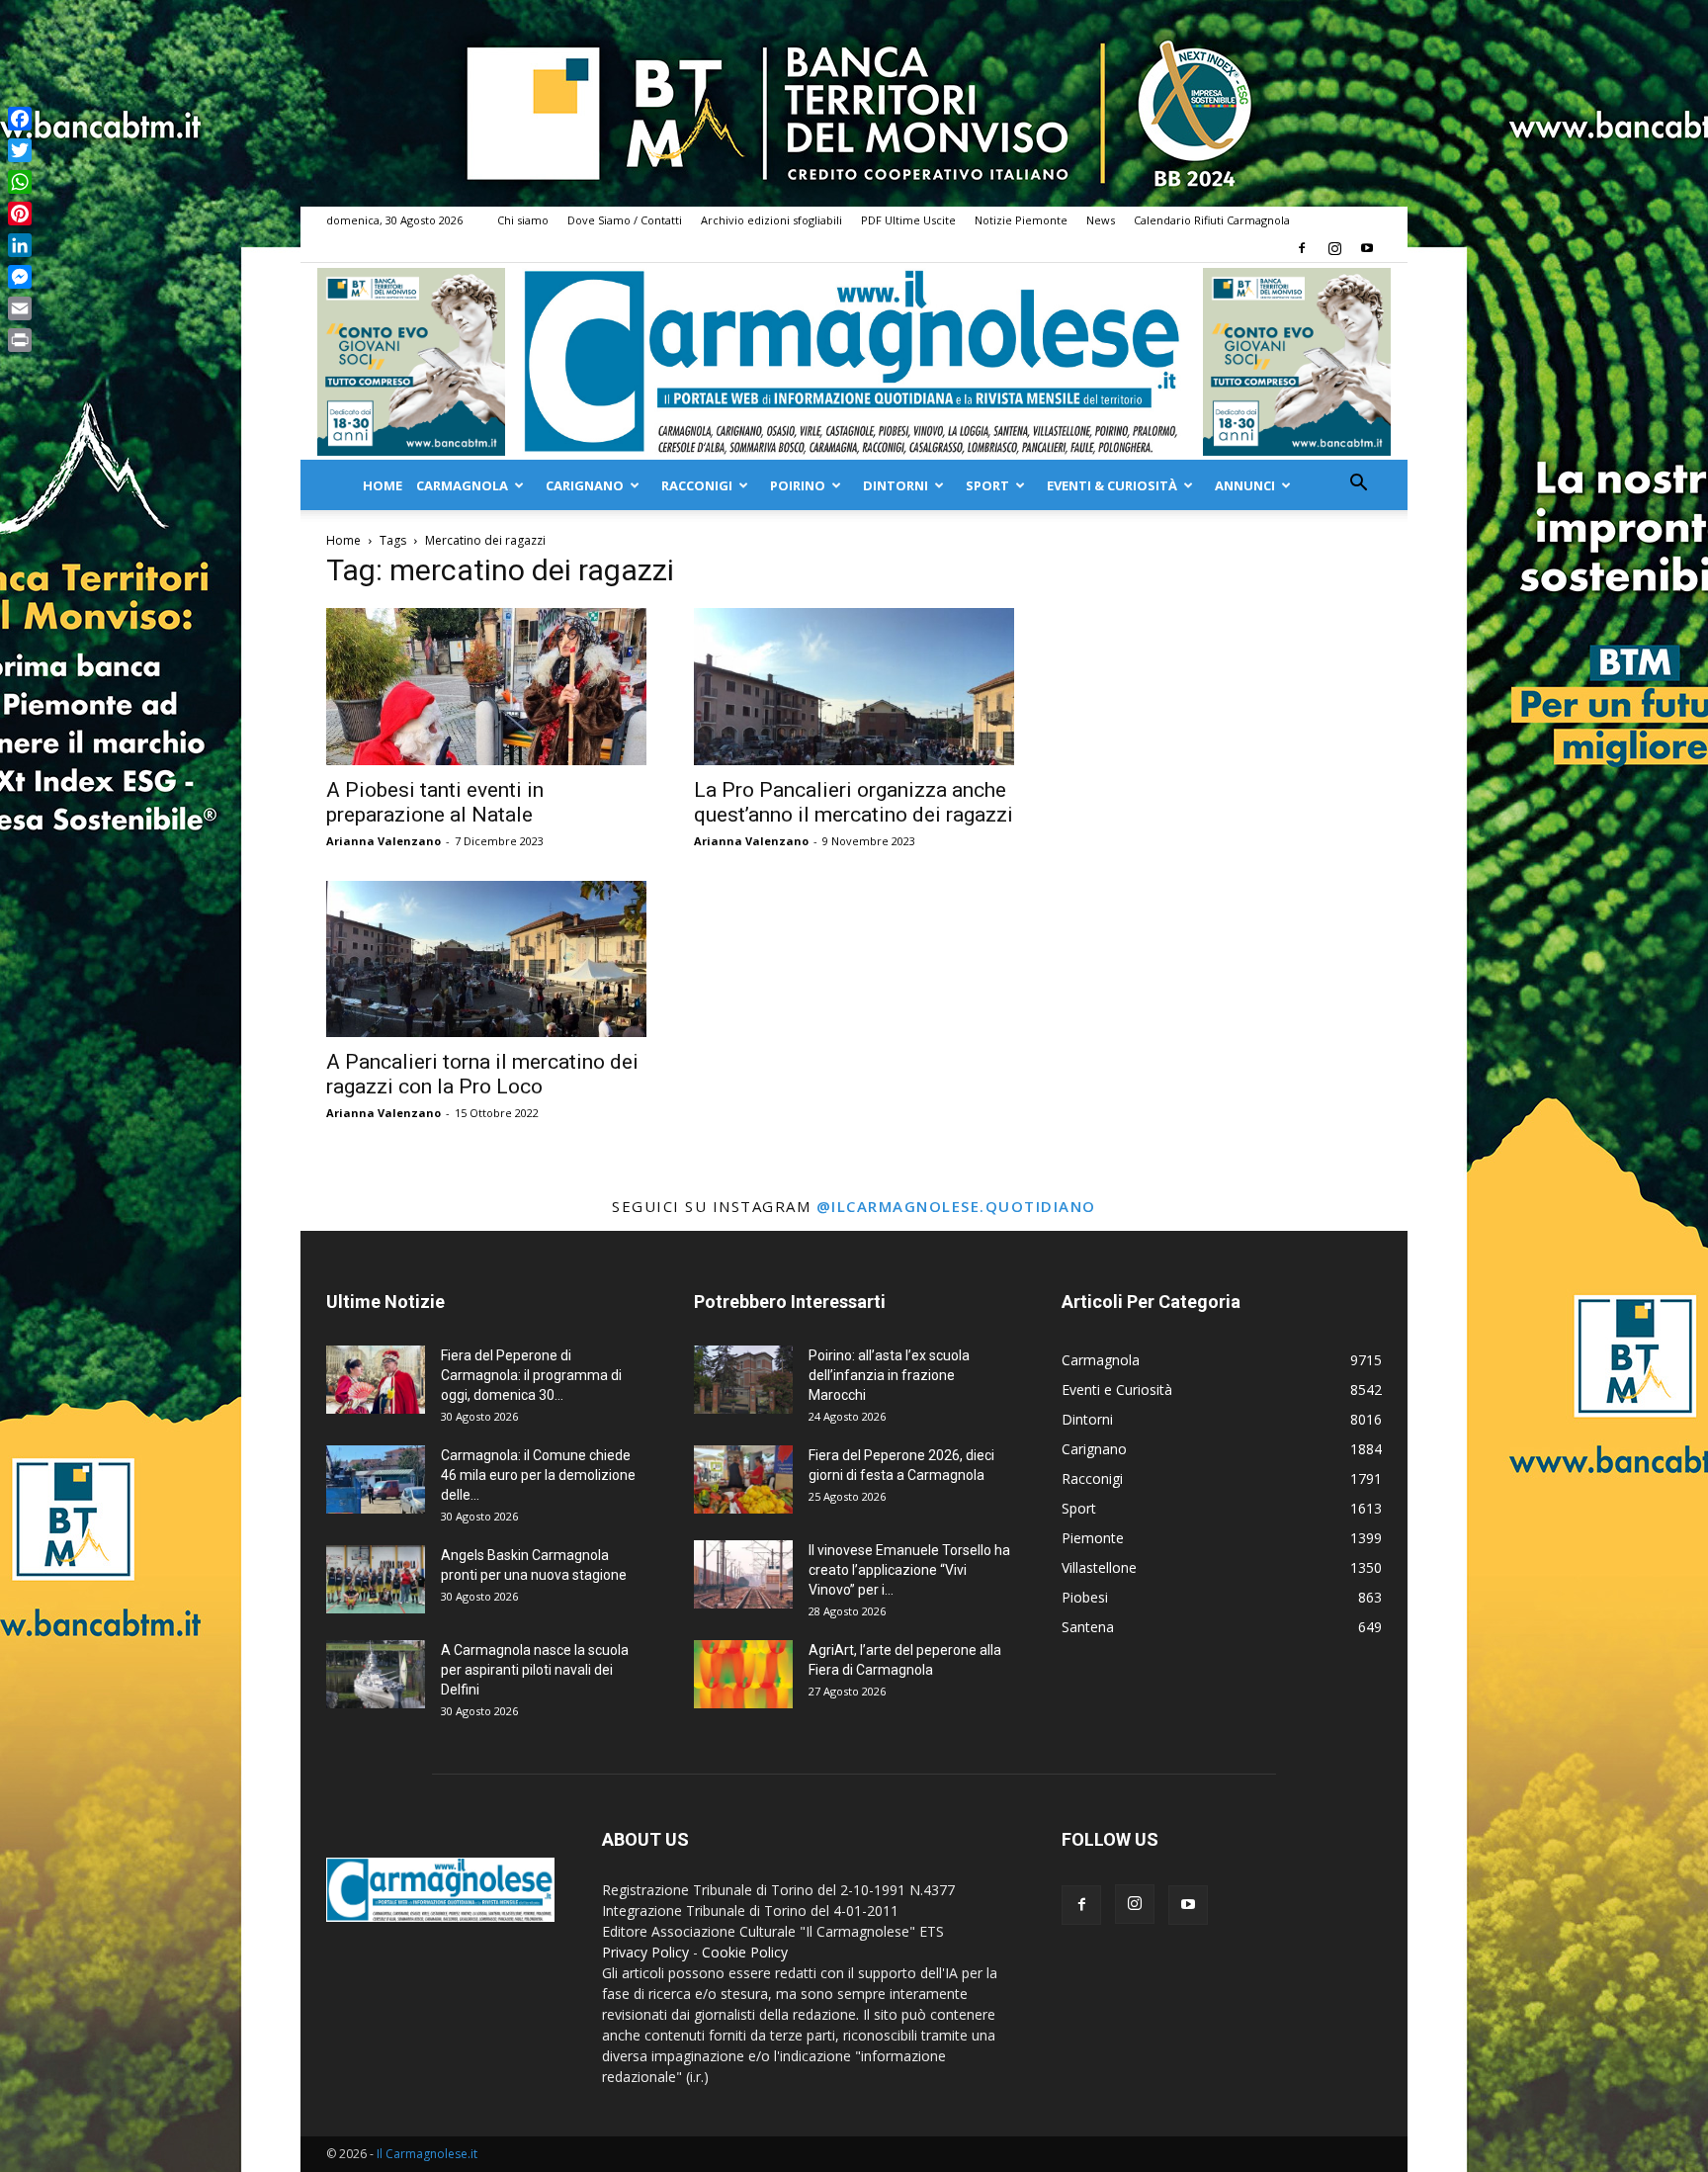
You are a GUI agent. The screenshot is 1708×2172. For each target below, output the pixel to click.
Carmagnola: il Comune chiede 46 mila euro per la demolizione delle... (538, 1475)
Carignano (585, 485)
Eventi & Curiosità (1112, 485)
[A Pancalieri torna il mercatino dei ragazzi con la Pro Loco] (486, 959)
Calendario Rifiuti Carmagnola (1212, 220)
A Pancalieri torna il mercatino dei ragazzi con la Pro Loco (482, 1074)
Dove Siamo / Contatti (625, 220)
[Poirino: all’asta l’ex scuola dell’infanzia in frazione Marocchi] (743, 1380)
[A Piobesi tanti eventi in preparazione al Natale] (486, 687)
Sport (987, 485)
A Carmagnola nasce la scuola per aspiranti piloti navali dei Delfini (535, 1670)
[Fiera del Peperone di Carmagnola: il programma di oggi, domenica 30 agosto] (376, 1380)
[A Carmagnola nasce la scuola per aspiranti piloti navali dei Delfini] (376, 1674)
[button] (1358, 485)
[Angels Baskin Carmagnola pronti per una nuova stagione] (376, 1579)
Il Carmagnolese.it (427, 2154)
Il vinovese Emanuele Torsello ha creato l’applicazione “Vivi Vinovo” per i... (909, 1570)
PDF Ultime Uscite (908, 220)
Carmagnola (462, 485)
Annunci (1245, 485)
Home (383, 485)
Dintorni (896, 485)
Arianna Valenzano (384, 841)
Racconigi (697, 485)
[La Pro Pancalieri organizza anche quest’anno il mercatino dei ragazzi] (854, 687)
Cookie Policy (745, 1952)
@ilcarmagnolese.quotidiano (956, 1206)
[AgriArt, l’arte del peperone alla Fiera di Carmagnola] (743, 1674)
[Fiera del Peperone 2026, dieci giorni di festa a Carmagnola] (743, 1479)
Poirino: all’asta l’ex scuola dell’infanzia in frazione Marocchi (889, 1375)
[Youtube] (1367, 248)
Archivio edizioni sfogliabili (771, 220)
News (1101, 220)
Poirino (798, 485)
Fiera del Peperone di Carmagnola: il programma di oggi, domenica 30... (531, 1375)
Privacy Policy (645, 1952)
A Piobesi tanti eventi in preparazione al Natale (435, 802)
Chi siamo (523, 220)
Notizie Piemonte (1021, 220)
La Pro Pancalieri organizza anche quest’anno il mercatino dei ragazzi (854, 802)
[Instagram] (1334, 248)
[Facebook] (1302, 248)
